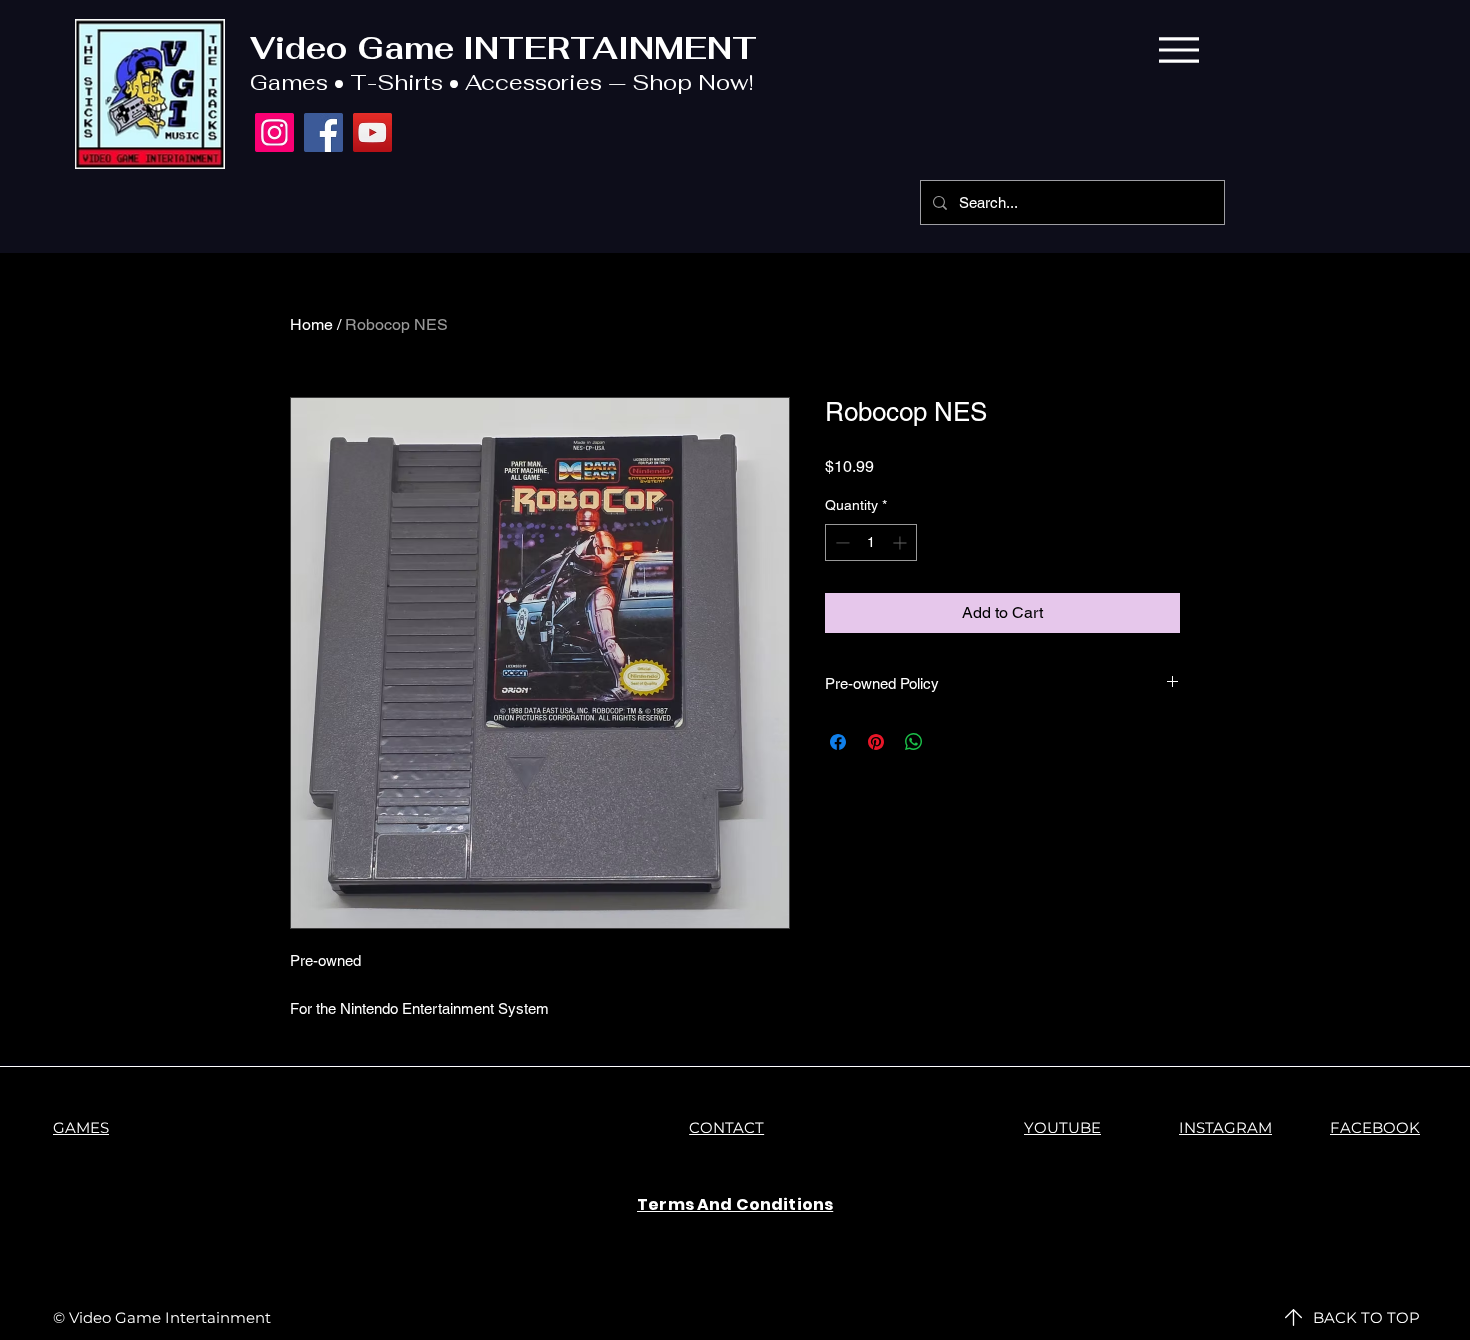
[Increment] (901, 542)
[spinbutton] (871, 542)
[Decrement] (840, 542)
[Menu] (1178, 49)
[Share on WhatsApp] (914, 742)
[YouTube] (372, 132)
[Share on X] (952, 742)
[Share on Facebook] (838, 742)
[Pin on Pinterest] (876, 742)
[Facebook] (323, 132)
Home (311, 324)
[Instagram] (274, 132)
